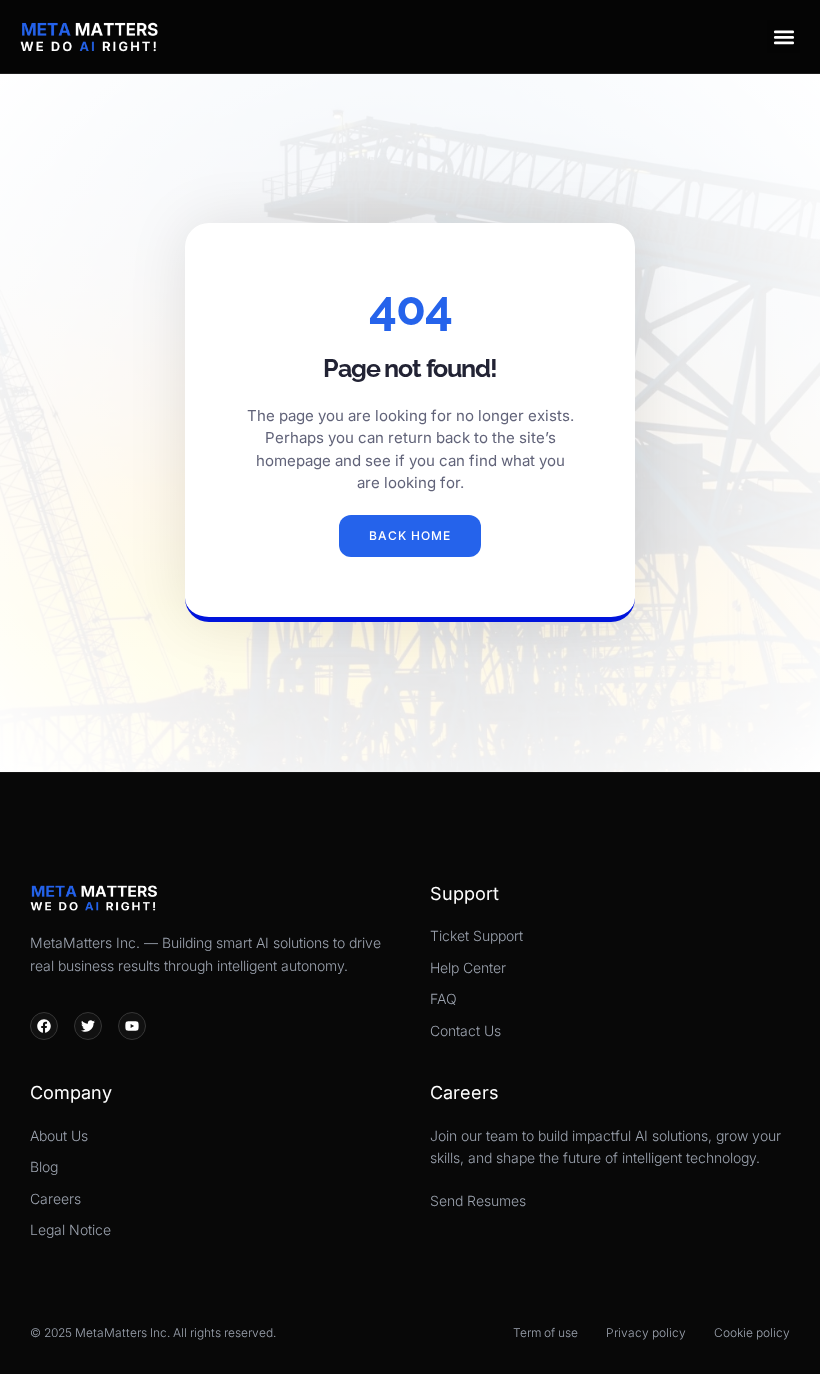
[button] (783, 36)
